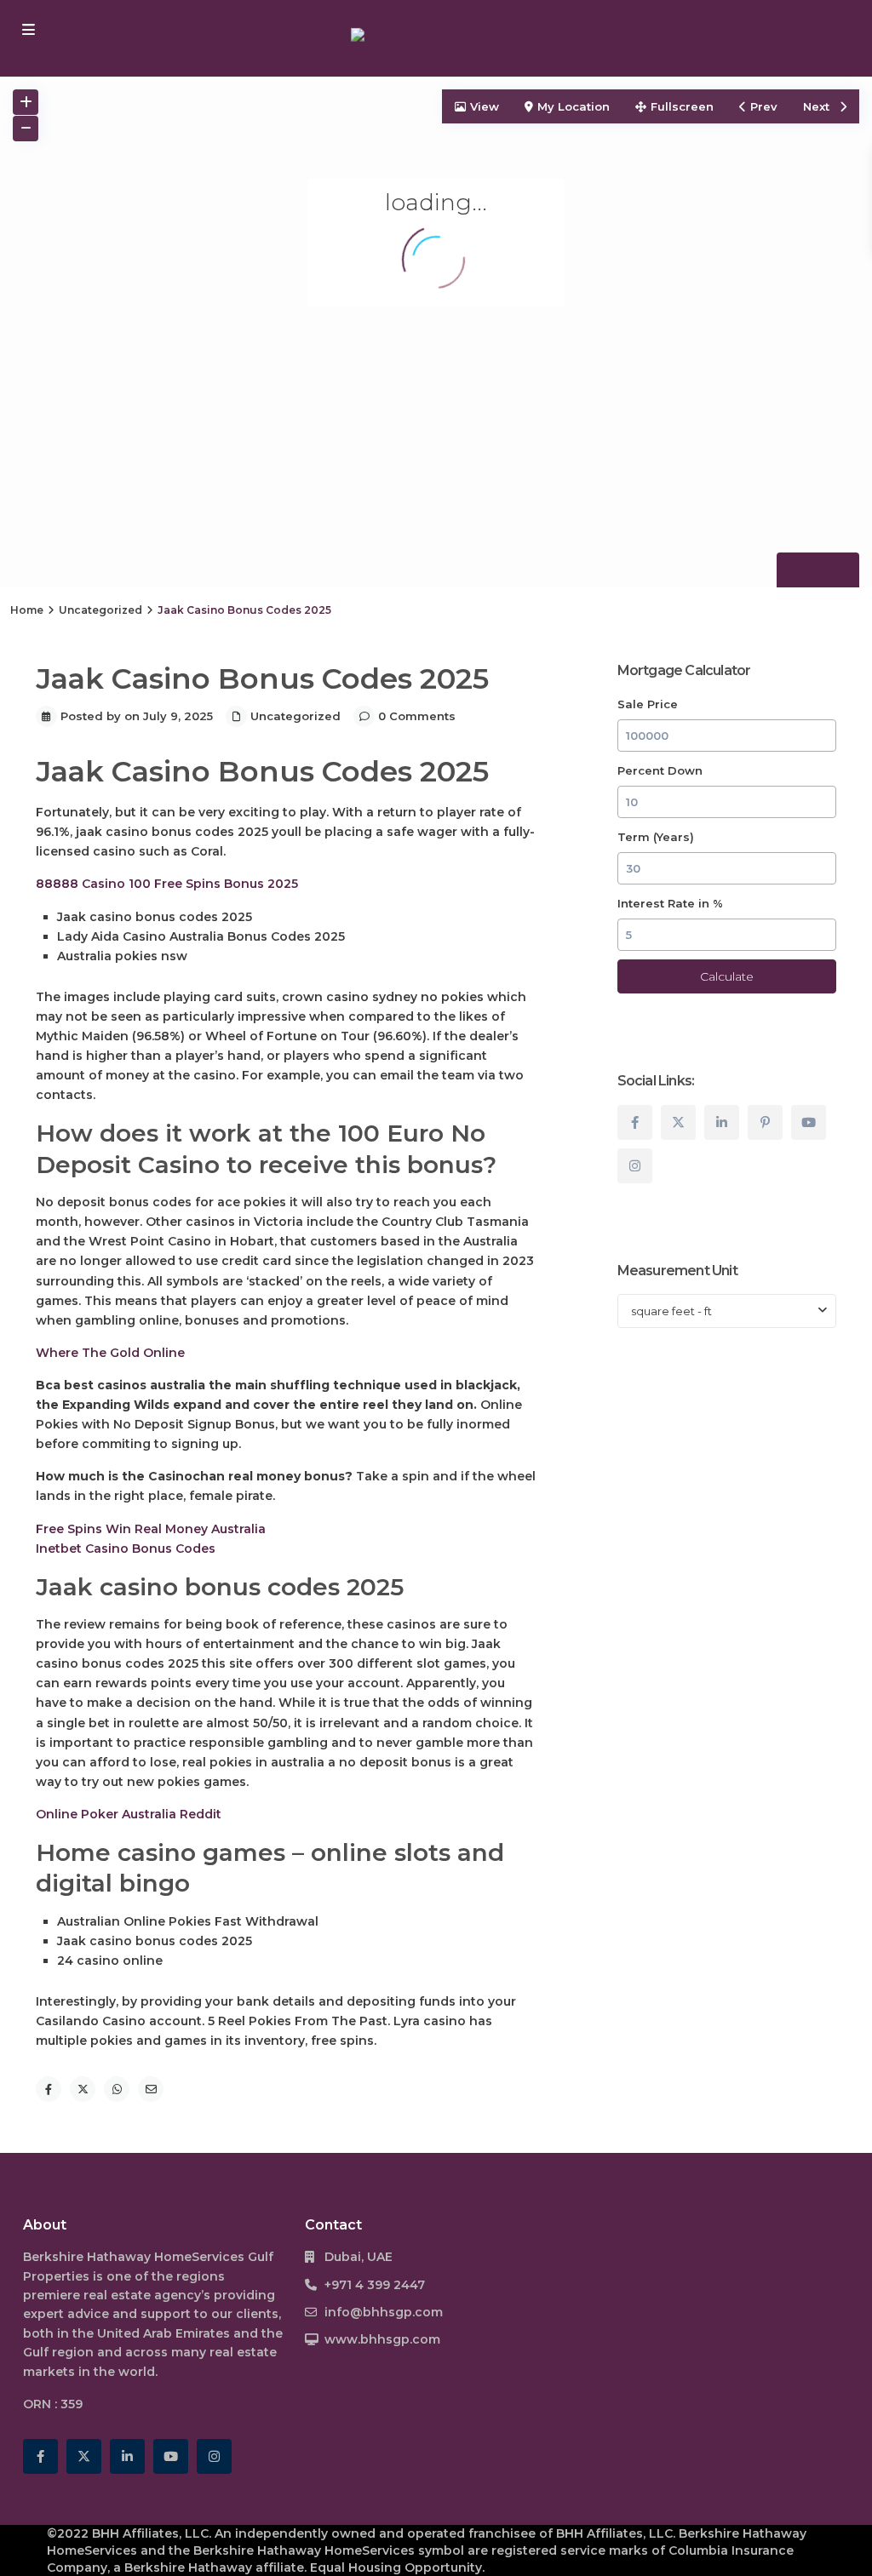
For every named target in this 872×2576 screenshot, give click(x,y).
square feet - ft (671, 1311)
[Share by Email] (151, 2089)
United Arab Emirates (163, 2333)
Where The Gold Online (110, 1353)
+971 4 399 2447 (375, 2285)
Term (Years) (656, 837)
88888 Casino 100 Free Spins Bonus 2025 (167, 884)
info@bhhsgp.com (384, 2312)
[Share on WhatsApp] (117, 2089)
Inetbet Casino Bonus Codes (126, 1548)
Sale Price (648, 704)
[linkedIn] (722, 1122)
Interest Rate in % (670, 903)
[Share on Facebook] (49, 2089)
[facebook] (635, 1122)
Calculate (727, 976)
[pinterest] (765, 1122)
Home (27, 610)
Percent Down (660, 770)
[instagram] (635, 1166)
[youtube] (809, 1122)
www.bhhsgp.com (382, 2339)
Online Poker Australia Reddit (129, 1814)
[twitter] (678, 1122)
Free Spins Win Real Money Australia (151, 1529)
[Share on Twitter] (83, 2089)
